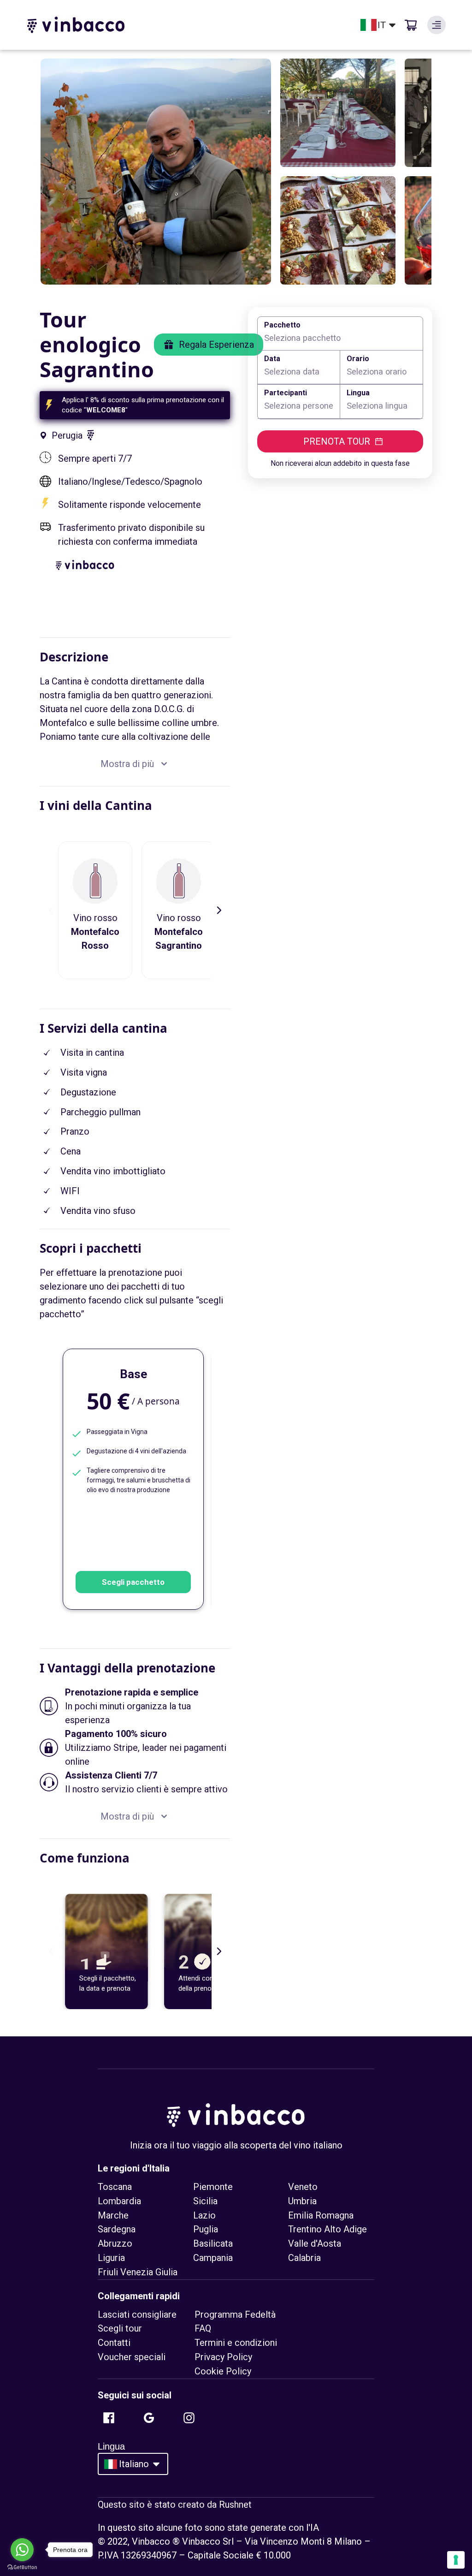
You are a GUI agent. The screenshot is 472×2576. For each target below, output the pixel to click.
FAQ (203, 2328)
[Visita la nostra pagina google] (149, 2418)
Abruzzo (115, 2243)
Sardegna (117, 2229)
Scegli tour (120, 2328)
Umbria (302, 2201)
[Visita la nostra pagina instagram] (189, 2418)
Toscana (115, 2187)
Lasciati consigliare (137, 2314)
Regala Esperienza (216, 345)
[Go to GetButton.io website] (22, 2567)
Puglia (206, 2229)
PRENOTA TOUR (337, 441)
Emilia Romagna (321, 2215)
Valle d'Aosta (315, 2243)
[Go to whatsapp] (22, 2550)
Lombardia (119, 2201)
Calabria (304, 2258)
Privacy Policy (223, 2357)
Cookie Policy (223, 2371)
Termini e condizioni (236, 2343)
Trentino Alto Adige (327, 2229)
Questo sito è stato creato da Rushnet (175, 2505)
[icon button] (437, 25)
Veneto (303, 2187)
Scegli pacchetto (133, 1582)
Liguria (111, 2258)
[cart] (411, 25)
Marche (113, 2215)
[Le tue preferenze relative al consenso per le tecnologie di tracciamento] (456, 2560)
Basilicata (213, 2243)
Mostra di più (127, 764)
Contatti (114, 2343)
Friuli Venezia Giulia (138, 2272)
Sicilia (205, 2201)
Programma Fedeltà (235, 2314)
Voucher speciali (132, 2357)
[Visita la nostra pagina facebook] (109, 2418)
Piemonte (213, 2187)
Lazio (204, 2215)
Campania (213, 2258)
